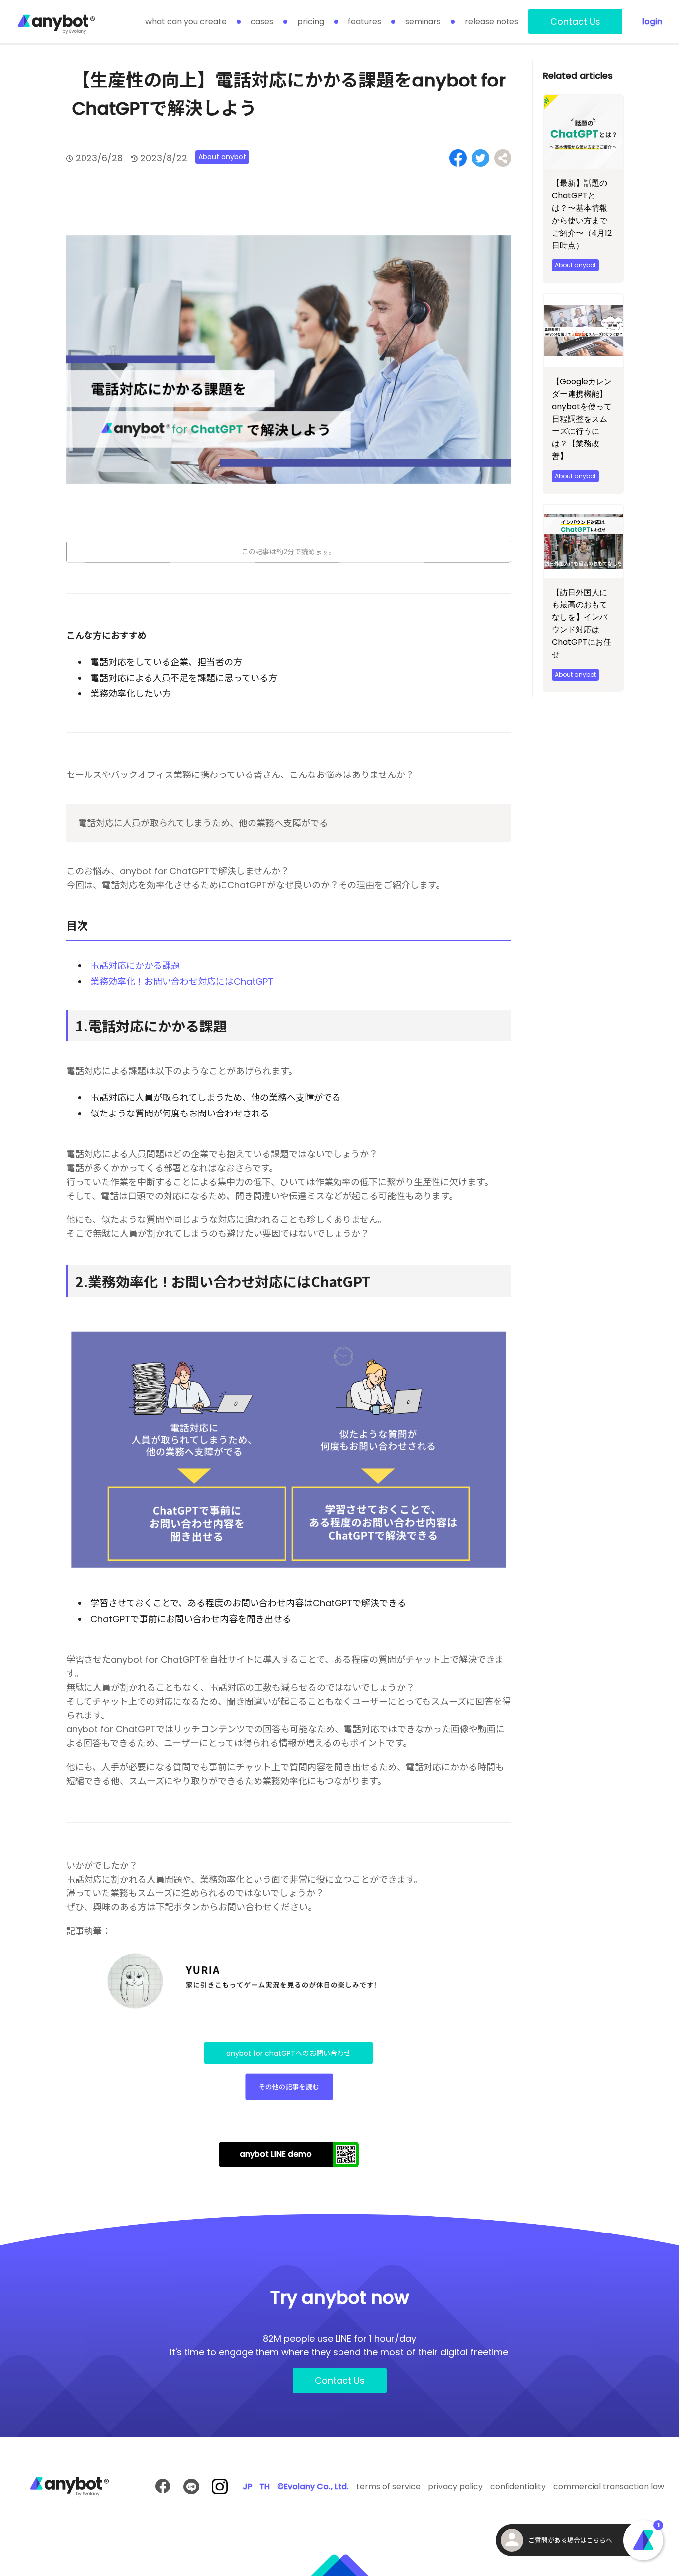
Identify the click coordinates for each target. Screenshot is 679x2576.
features (365, 22)
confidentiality (518, 2486)
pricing (311, 22)
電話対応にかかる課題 (135, 966)
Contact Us (575, 22)
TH (265, 2486)
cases (262, 22)
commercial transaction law (609, 2486)
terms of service (388, 2486)
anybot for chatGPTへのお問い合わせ (289, 2053)
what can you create (186, 22)
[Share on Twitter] (480, 158)
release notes (492, 22)
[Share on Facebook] (458, 158)
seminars (423, 22)
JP (247, 2486)
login (652, 22)
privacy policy (455, 2486)
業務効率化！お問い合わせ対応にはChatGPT (182, 982)
